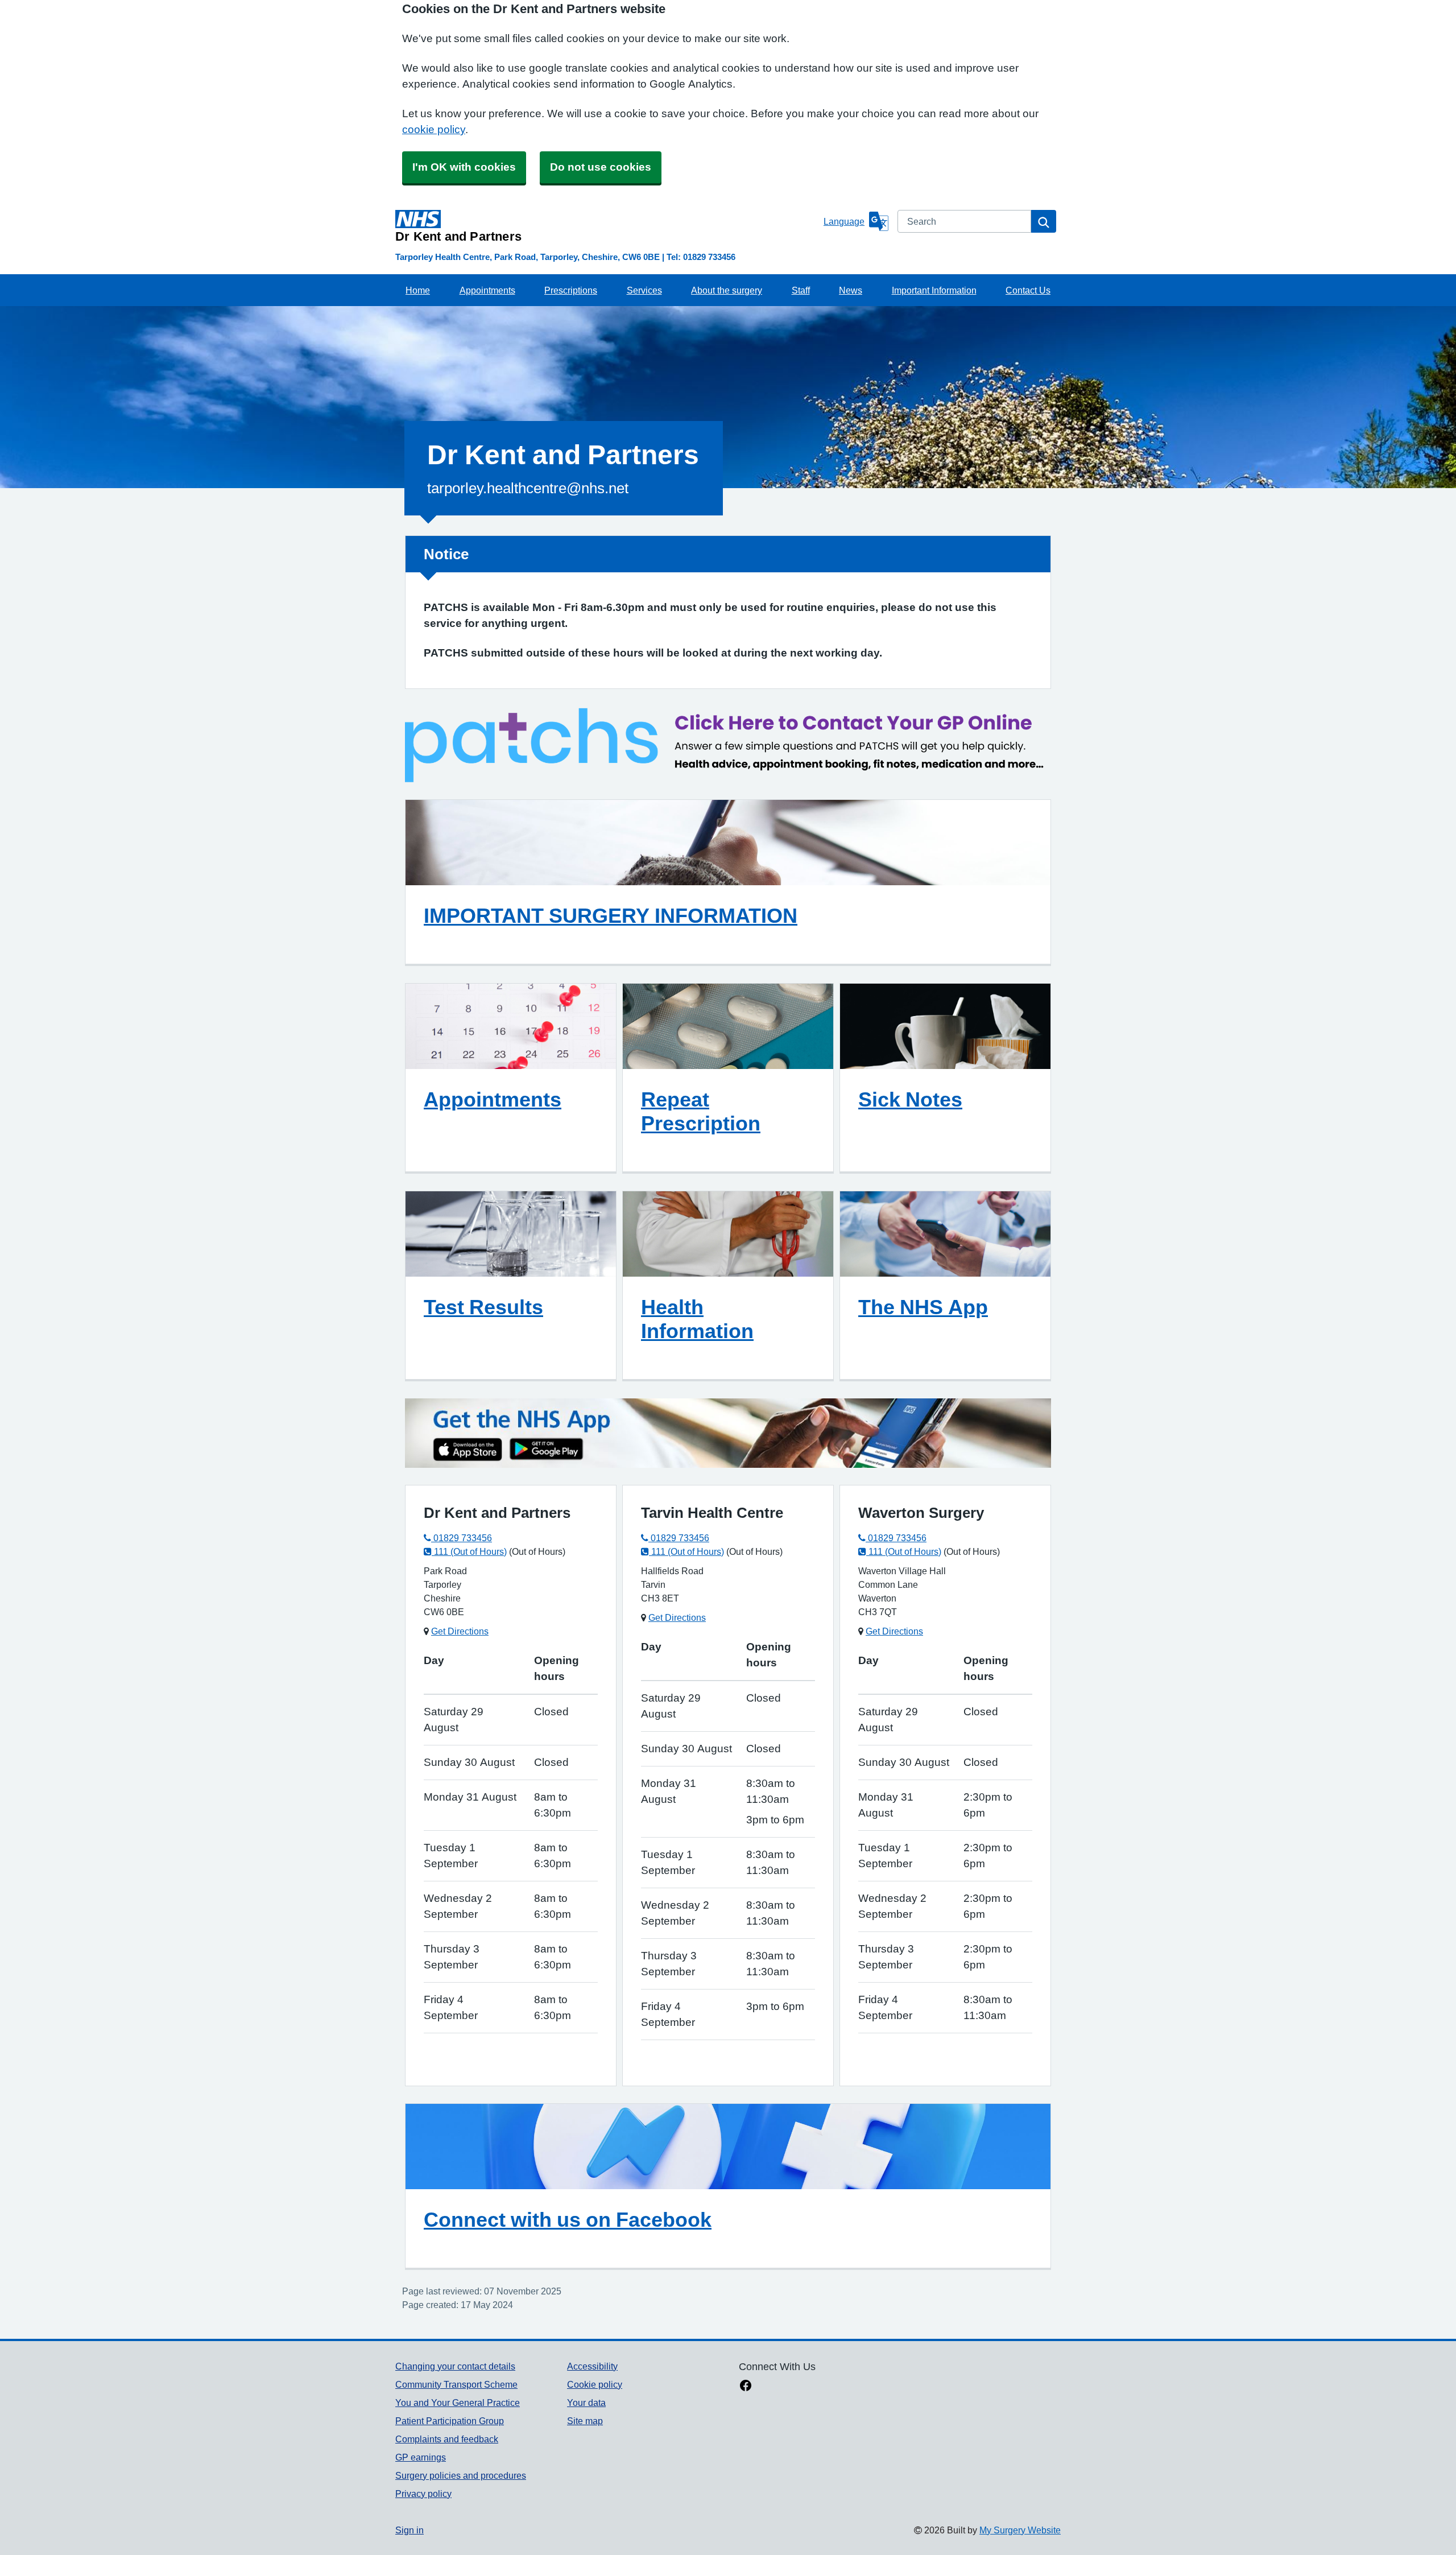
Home (418, 290)
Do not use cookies (601, 167)
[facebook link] (746, 2387)
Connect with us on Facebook (568, 2219)
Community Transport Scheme (456, 2384)
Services (644, 290)
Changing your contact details (455, 2366)
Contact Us (1028, 290)
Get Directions (460, 1631)
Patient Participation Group (450, 2421)
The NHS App (923, 1307)
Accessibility (592, 2366)
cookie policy (434, 129)
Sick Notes (910, 1099)
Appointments (487, 290)
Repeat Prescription (701, 1111)
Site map (585, 2421)
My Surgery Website (1020, 2530)
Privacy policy (423, 2494)
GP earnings (421, 2457)
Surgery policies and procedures (461, 2475)
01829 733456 (462, 1538)
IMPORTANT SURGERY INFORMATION (611, 915)
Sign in (409, 2530)
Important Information (934, 290)
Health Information (697, 1319)
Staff (801, 290)
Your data (586, 2403)
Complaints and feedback (447, 2439)
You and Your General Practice (458, 2403)
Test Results (483, 1307)
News (851, 290)
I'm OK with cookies (464, 167)
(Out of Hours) (537, 1551)
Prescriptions (571, 290)
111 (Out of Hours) (469, 1551)
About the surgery (727, 290)
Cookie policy (595, 2384)
